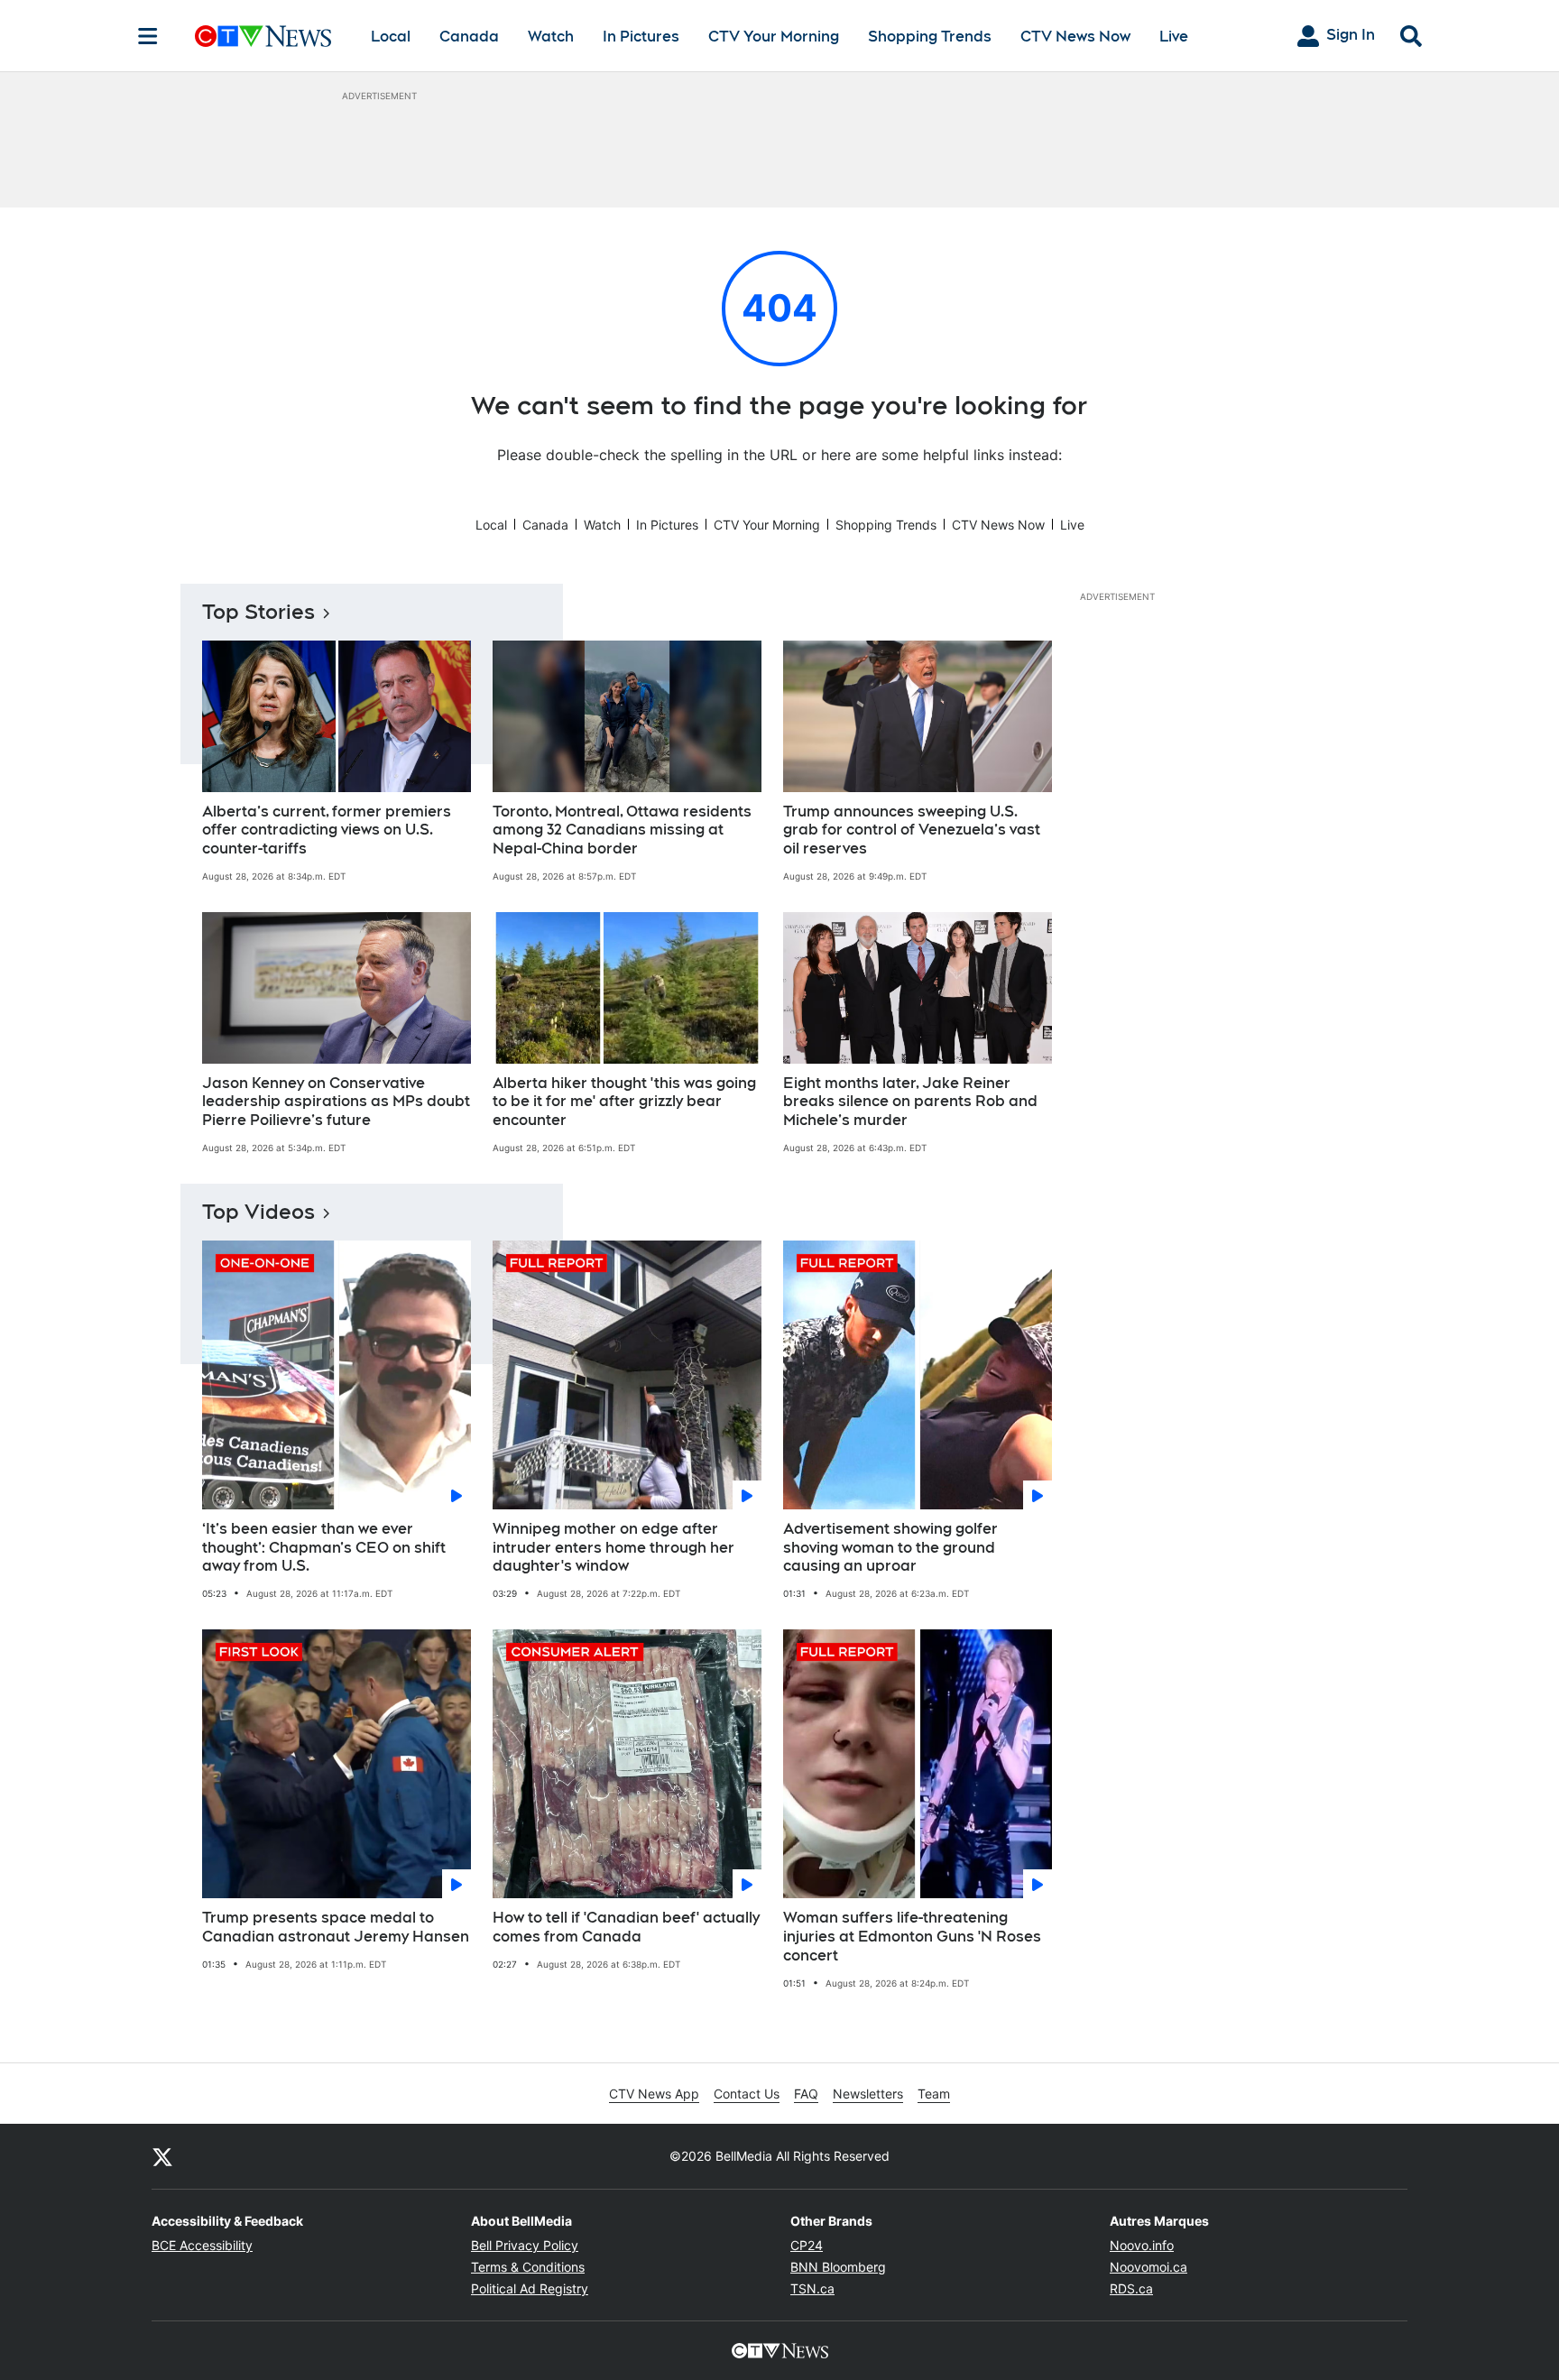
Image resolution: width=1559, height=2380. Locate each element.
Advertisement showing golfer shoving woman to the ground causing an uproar (890, 1548)
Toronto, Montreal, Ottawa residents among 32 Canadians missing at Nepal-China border (622, 830)
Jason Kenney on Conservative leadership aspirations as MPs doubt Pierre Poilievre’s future (336, 1102)
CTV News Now (1075, 37)
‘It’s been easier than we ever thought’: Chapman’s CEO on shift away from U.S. (324, 1548)
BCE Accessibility (202, 2245)
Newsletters (868, 2094)
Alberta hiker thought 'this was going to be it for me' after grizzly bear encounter (624, 1102)
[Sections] (148, 36)
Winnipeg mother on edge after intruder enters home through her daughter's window (613, 1548)
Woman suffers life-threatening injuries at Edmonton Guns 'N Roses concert (912, 1937)
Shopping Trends (930, 37)
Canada (469, 37)
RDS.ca (1131, 2288)
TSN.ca (812, 2288)
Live (1174, 37)
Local (391, 37)
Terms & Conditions (528, 2267)
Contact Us (747, 2094)
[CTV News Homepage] (263, 36)
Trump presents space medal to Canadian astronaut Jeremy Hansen (336, 1927)
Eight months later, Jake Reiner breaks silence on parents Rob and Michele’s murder (910, 1102)
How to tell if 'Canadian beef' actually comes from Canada (626, 1927)
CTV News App (654, 2094)
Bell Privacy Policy (525, 2245)
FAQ (806, 2094)
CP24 (807, 2245)
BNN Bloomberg (838, 2267)
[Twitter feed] (162, 2156)
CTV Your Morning (774, 37)
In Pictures (641, 37)
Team (934, 2094)
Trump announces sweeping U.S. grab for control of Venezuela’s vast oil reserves (912, 830)
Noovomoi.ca (1148, 2267)
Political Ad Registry (530, 2288)
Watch (551, 37)
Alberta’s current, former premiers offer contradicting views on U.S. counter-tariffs (327, 830)
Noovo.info (1142, 2245)
